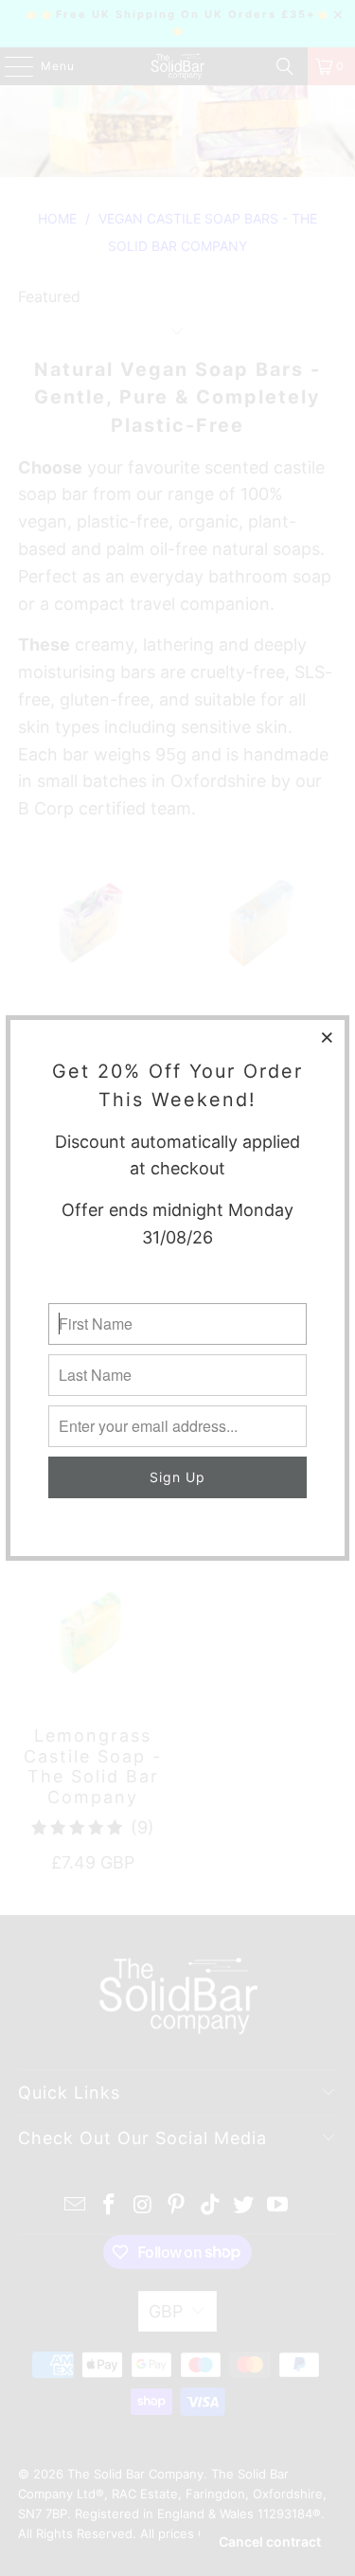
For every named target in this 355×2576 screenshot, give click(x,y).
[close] (328, 1037)
